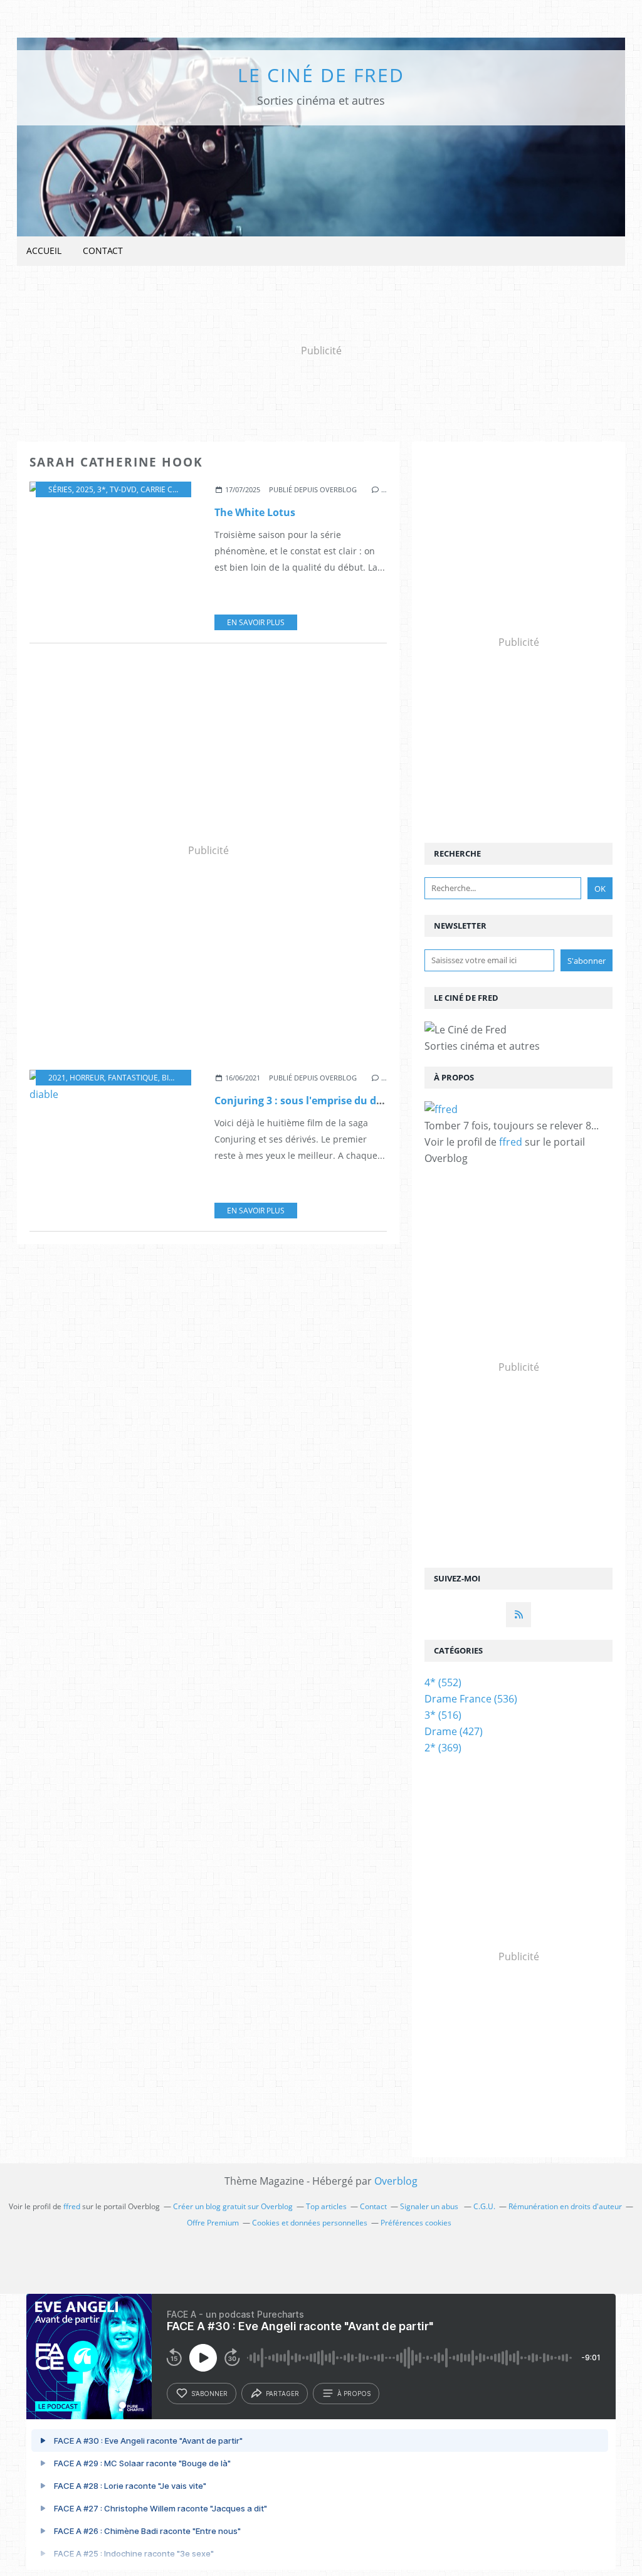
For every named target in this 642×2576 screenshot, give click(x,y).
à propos (354, 2394)
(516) (443, 1715)
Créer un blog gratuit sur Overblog (233, 2206)
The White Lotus (255, 512)
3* (102, 489)
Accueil (44, 251)
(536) (471, 1699)
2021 (57, 1078)
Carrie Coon (165, 489)
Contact (103, 251)
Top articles (326, 2206)
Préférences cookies (416, 2223)
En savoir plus (256, 622)
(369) (443, 1748)
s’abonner (209, 2394)
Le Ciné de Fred (321, 75)
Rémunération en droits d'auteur (565, 2206)
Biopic (174, 1078)
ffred (511, 1142)
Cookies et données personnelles (310, 2223)
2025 (85, 489)
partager (282, 2394)
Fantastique (133, 1078)
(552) (443, 1682)
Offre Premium (213, 2223)
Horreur (87, 1078)
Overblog (396, 2181)
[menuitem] (44, 251)
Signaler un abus (430, 2206)
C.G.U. (484, 2206)
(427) (454, 1731)
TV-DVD (123, 489)
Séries (60, 489)
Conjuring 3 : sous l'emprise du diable (308, 1101)
